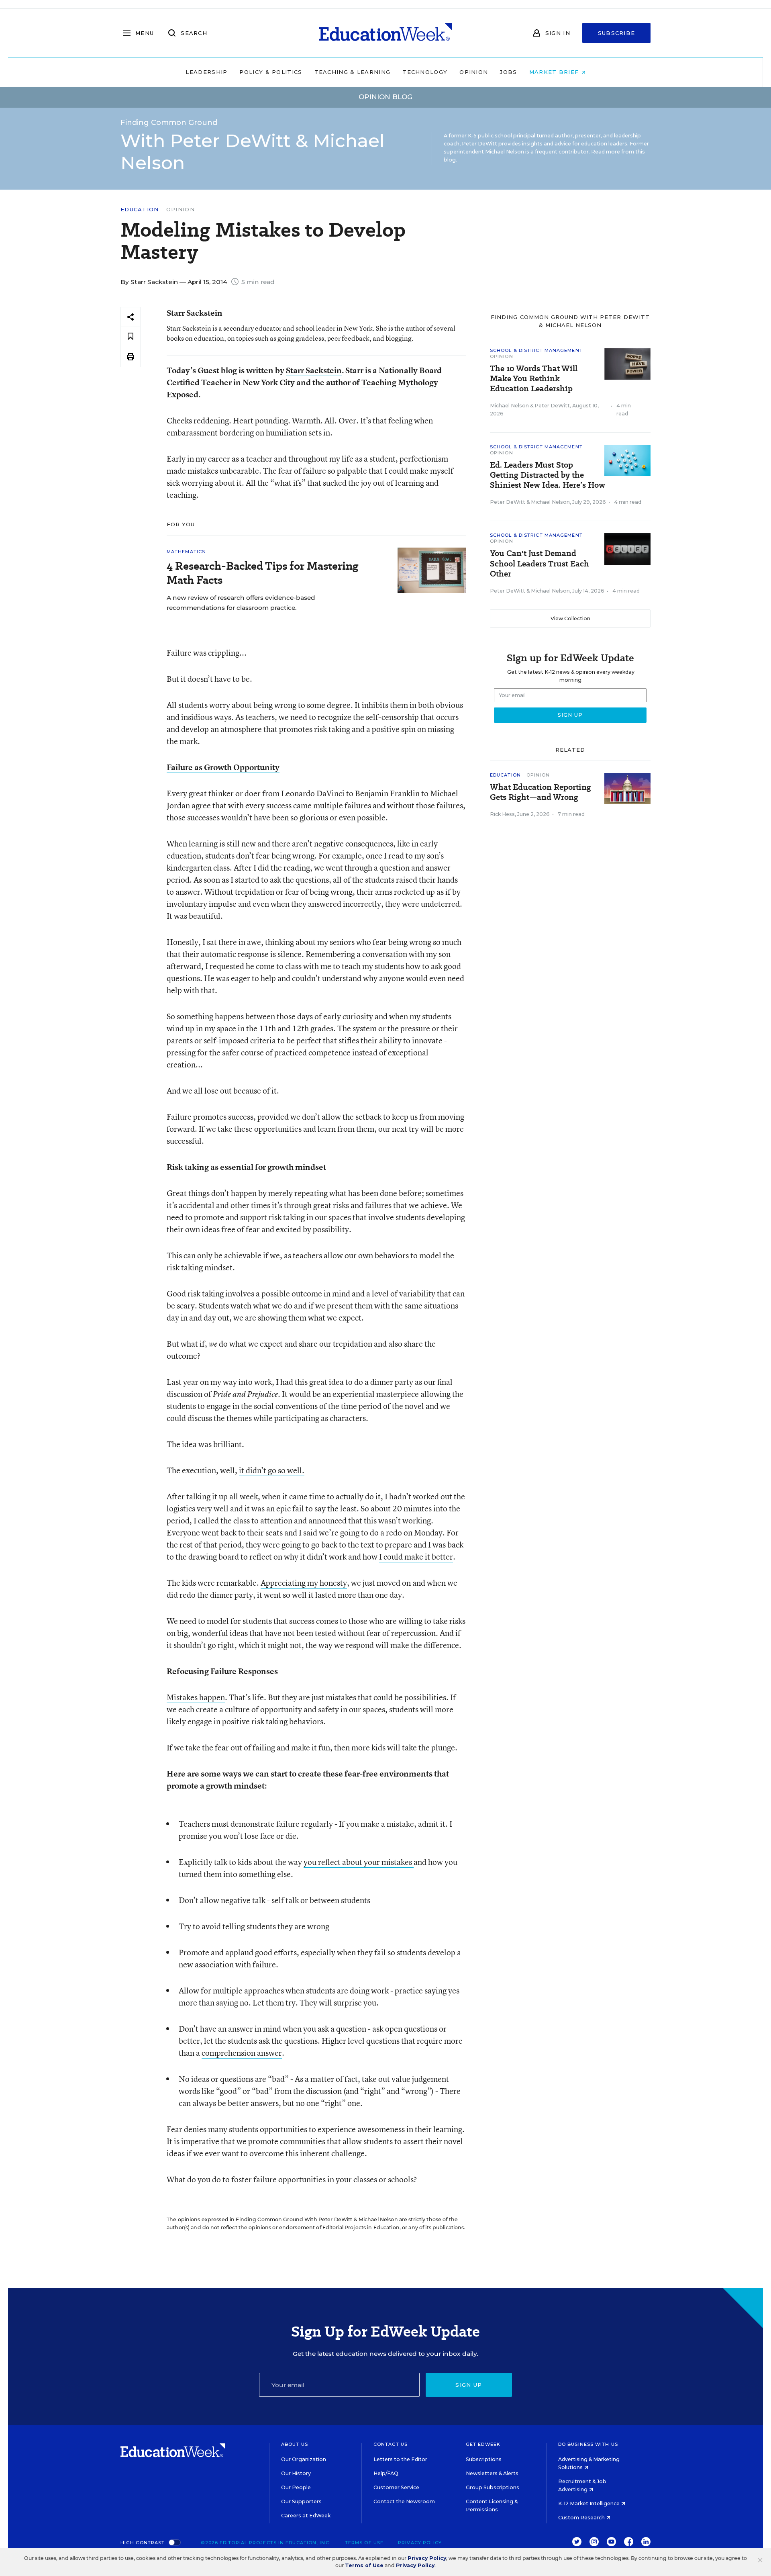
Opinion (474, 72)
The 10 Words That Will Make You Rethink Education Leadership (534, 379)
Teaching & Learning (353, 72)
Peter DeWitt (552, 406)
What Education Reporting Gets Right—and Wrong (541, 792)
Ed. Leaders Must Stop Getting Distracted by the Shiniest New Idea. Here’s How (548, 475)
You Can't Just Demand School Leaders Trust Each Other (539, 563)
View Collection (570, 618)
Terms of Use (364, 2543)
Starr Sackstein (314, 370)
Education (140, 210)
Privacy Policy (420, 2543)
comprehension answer (242, 2053)
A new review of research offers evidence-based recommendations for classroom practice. (241, 603)
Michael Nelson (509, 406)
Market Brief (555, 72)
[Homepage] (385, 33)
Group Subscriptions (493, 2487)
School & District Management (536, 350)
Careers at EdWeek (306, 2516)
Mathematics (186, 552)
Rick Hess (502, 814)
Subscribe (617, 33)
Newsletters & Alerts (492, 2473)
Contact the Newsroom (404, 2501)
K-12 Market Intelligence (589, 2503)
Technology (425, 72)
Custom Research (582, 2518)
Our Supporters (301, 2501)
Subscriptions (484, 2459)
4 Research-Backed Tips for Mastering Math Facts (262, 573)
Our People (296, 2487)
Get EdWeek (483, 2444)
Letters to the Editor (400, 2459)
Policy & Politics (271, 72)
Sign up (469, 2385)
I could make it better (416, 1557)
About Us (295, 2444)
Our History (296, 2473)
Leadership (206, 72)
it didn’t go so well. (272, 1470)
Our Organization (304, 2459)
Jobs (508, 72)
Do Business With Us (588, 2444)
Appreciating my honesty (304, 1583)
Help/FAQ (386, 2473)
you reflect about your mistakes (359, 1862)
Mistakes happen (196, 1697)
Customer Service (396, 2487)
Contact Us (391, 2444)
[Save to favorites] (131, 337)
